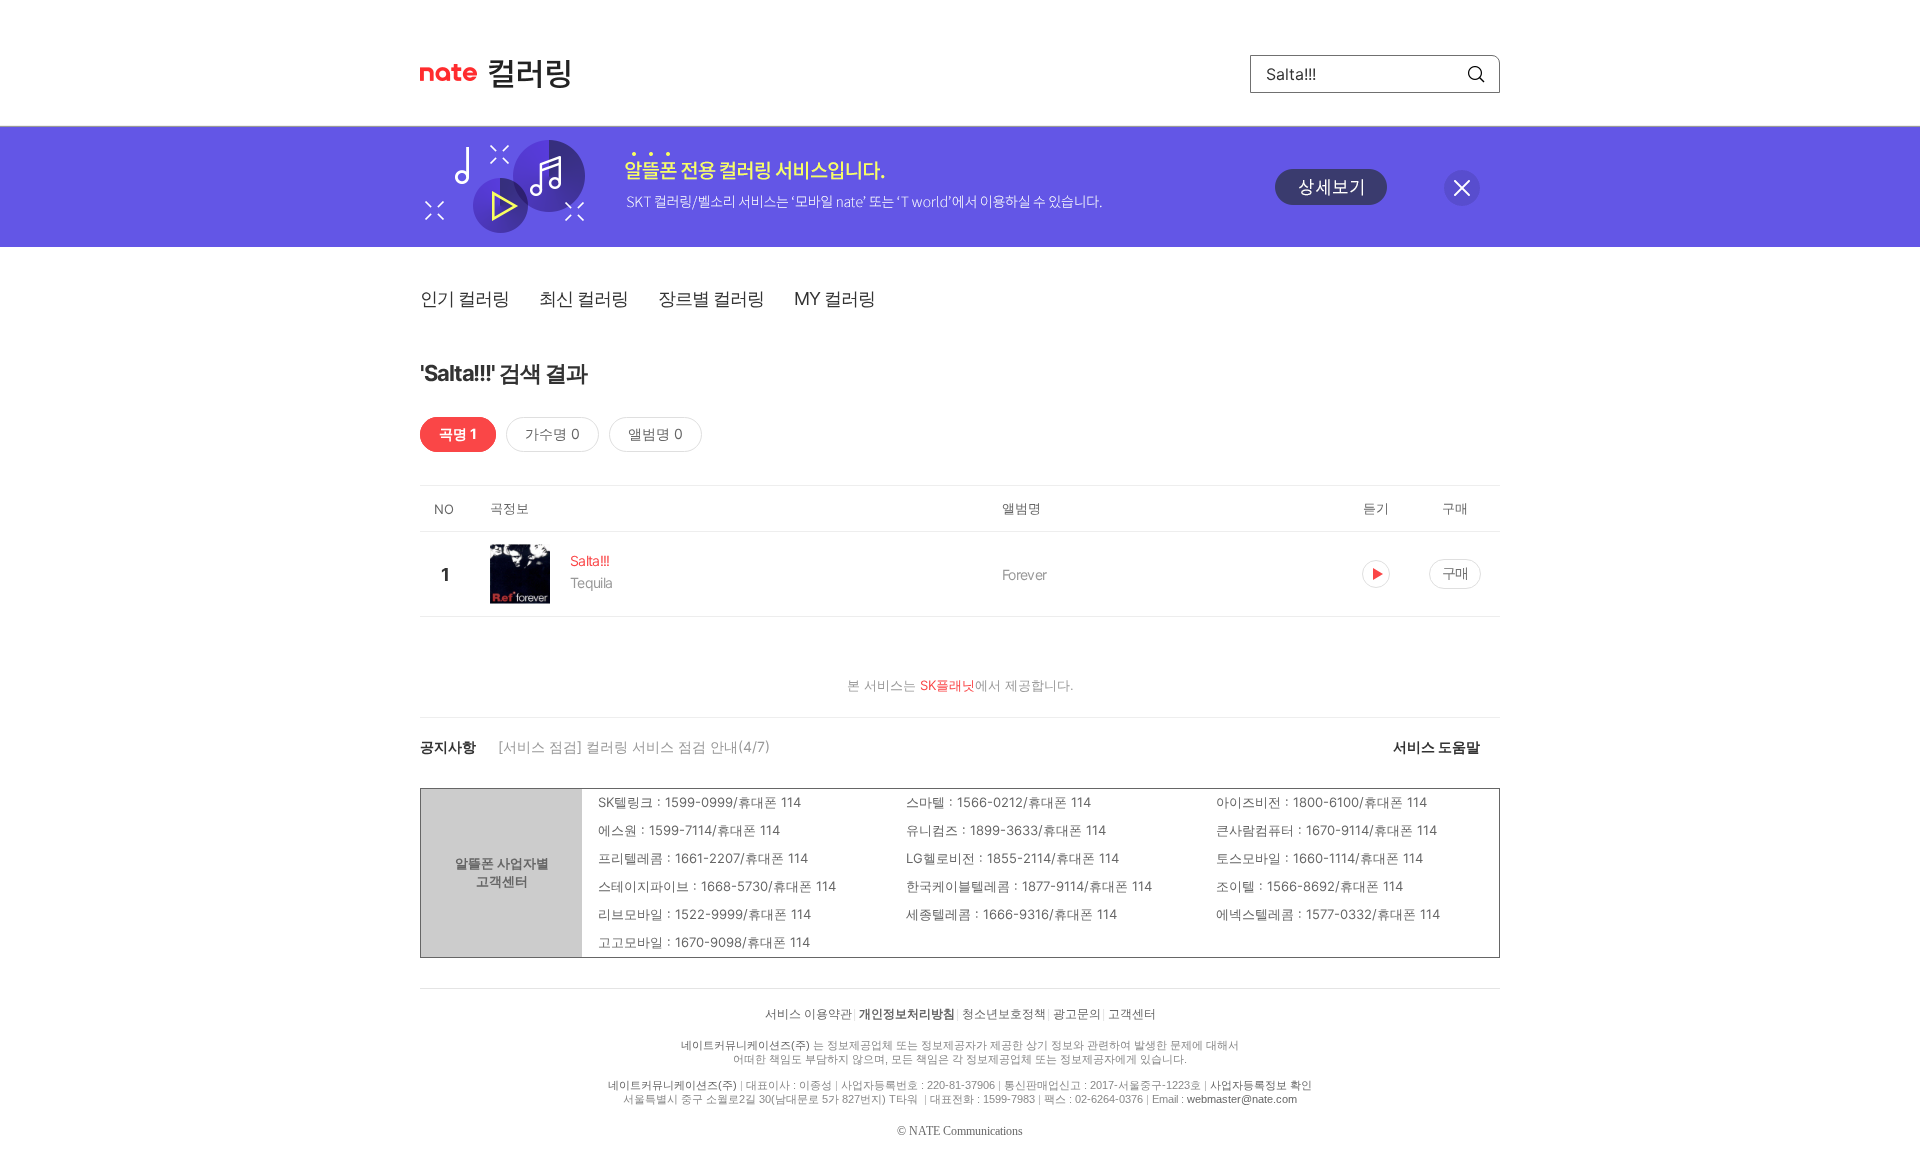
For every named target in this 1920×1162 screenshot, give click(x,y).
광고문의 (1077, 1014)
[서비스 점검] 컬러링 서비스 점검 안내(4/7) (634, 746)
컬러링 (539, 74)
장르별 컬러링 (711, 298)
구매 (1455, 572)
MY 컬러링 (834, 298)
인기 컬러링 (464, 298)
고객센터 (1132, 1014)
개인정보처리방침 (907, 1014)
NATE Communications (966, 1131)
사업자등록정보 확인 (1261, 1085)
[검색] (1476, 74)
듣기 (1376, 574)
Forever (1024, 574)
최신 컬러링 (583, 298)
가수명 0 (552, 433)
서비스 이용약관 (808, 1014)
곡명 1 (458, 433)
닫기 (1462, 188)
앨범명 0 (655, 433)
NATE (448, 72)
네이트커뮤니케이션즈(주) (745, 1045)
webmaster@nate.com (1242, 1099)
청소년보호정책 (1004, 1014)
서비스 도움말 (1436, 746)
